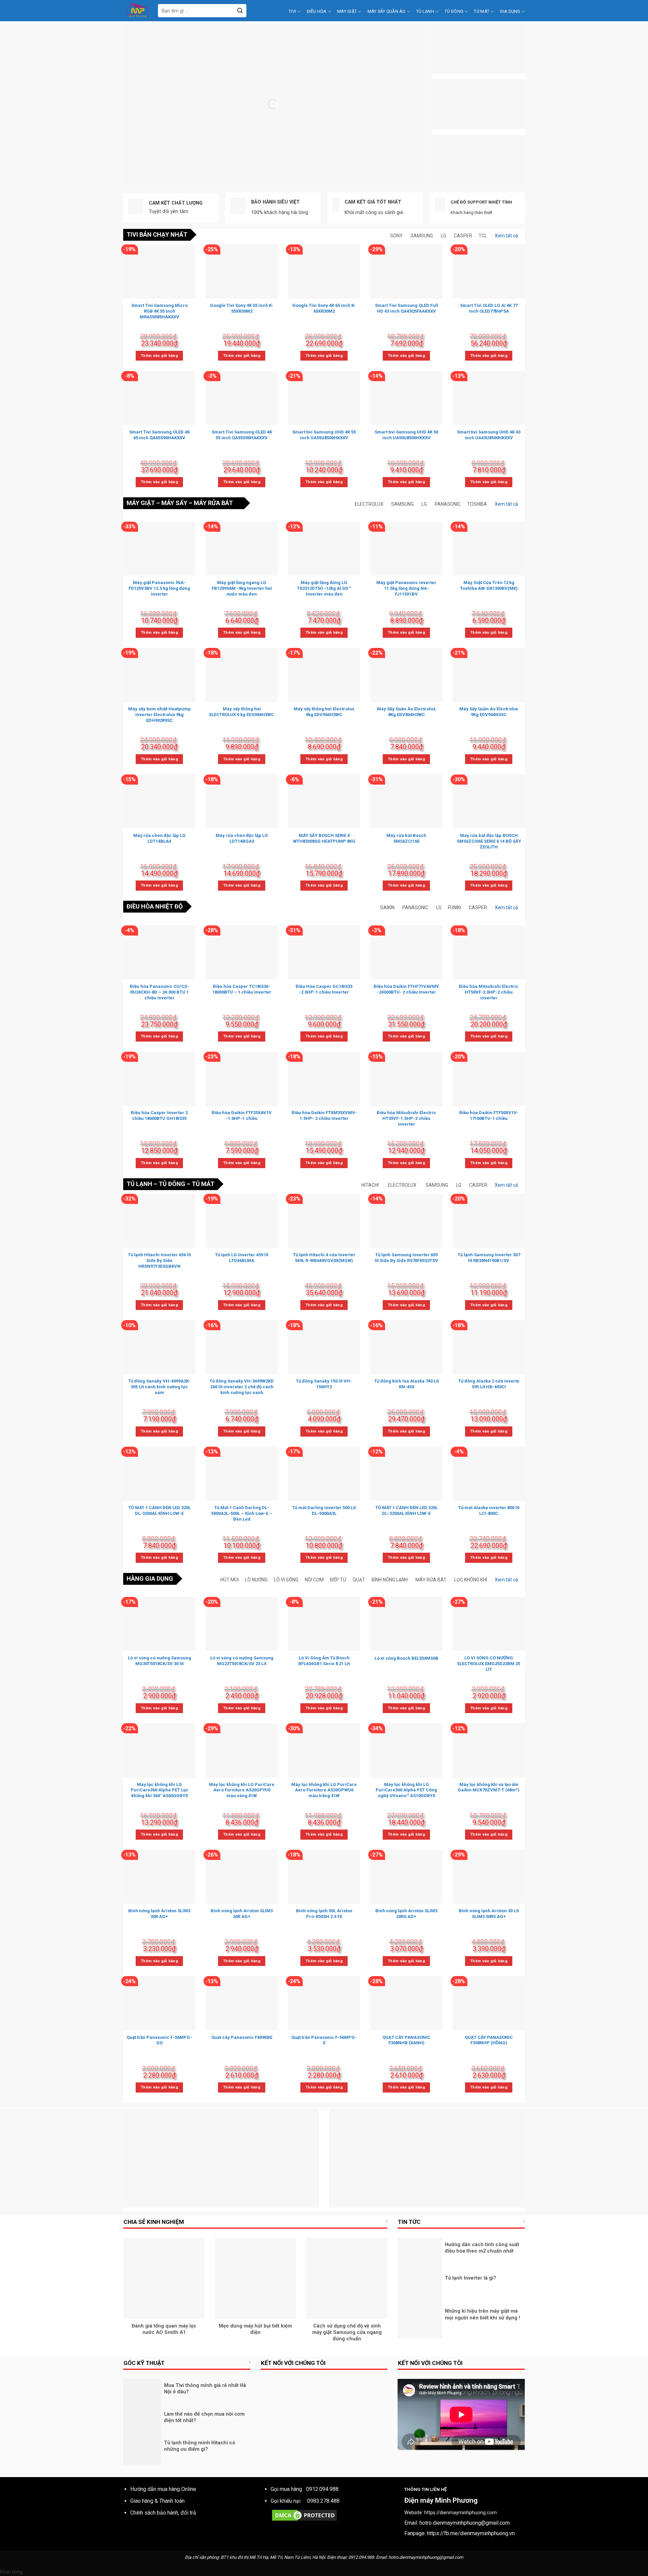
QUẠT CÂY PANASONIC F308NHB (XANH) (406, 2040)
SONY (396, 236)
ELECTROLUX (369, 504)
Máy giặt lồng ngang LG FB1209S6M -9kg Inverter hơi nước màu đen (242, 588)
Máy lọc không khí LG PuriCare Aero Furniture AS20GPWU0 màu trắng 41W (324, 1790)
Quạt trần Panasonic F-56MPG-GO (159, 2040)
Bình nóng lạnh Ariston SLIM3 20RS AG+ (406, 1914)
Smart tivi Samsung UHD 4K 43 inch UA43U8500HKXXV (489, 435)
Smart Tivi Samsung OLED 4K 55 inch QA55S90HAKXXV (242, 435)
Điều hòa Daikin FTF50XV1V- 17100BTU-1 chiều (489, 1115)
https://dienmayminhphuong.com (461, 2513)
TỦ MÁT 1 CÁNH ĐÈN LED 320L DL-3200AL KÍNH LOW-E (159, 1510)
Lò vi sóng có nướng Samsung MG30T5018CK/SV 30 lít (159, 1661)
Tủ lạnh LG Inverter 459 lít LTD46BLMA (242, 1258)
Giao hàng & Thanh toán (157, 2501)
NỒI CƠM (314, 1580)
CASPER (463, 236)
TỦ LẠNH (139, 1184)
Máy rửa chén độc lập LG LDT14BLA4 (159, 838)
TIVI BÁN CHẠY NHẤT (157, 234)
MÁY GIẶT (141, 503)
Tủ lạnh (425, 11)
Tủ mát (482, 11)
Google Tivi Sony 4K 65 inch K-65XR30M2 (324, 308)
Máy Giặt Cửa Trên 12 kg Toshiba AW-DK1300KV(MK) (489, 585)
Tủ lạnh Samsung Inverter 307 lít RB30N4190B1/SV (489, 1258)
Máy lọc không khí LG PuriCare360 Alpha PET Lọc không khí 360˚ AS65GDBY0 (159, 1790)
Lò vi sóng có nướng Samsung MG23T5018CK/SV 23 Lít (242, 1661)
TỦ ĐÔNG (172, 1184)
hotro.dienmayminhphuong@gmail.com (465, 2523)
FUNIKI (454, 908)
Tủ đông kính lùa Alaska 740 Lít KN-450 (407, 1384)
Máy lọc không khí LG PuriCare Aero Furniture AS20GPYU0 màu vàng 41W (242, 1790)
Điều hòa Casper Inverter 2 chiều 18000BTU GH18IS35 (159, 1115)
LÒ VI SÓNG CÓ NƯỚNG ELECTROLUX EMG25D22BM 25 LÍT (489, 1664)
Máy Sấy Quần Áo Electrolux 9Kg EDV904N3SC (489, 712)
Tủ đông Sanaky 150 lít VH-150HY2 (324, 1384)
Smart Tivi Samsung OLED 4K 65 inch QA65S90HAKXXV (159, 435)
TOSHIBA (477, 504)
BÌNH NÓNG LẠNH (390, 1580)
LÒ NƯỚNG (256, 1580)
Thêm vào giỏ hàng (159, 356)
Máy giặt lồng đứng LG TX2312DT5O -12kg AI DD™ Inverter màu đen (324, 588)
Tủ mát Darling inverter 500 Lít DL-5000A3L (324, 1510)
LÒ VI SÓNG (286, 1580)
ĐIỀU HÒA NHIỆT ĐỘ (155, 906)
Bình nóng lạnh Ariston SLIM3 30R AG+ (159, 1914)
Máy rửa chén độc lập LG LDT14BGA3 (242, 838)
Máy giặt (347, 11)
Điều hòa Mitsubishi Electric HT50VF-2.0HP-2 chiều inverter (489, 992)
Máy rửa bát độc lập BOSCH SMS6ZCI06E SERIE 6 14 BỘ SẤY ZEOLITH (489, 841)
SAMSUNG (422, 236)
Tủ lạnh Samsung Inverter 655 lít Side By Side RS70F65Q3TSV (406, 1258)
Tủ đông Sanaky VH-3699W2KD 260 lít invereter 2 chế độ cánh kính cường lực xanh (242, 1387)
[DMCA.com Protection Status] (304, 2515)
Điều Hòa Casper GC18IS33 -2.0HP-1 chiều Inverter (324, 989)
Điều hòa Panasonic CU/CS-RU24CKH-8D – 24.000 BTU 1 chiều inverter (159, 992)
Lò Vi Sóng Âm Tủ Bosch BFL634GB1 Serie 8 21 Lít (324, 1661)
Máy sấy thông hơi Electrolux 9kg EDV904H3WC (324, 712)
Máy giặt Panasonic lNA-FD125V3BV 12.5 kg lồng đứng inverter (159, 588)
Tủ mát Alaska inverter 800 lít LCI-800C (489, 1510)
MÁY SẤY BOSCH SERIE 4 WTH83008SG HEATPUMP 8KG (324, 838)
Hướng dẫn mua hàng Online (163, 2489)
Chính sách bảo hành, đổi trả (163, 2513)
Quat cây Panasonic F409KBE (242, 2037)
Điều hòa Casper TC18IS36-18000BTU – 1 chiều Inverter (242, 989)
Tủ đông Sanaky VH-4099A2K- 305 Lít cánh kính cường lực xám (159, 1387)
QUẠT (359, 1580)
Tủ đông (454, 11)
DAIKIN (387, 908)
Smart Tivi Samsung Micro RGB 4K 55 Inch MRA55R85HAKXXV (159, 311)
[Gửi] (240, 11)
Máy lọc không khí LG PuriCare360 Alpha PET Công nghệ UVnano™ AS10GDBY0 (406, 1790)
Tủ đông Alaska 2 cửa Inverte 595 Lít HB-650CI (489, 1384)
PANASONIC (448, 504)
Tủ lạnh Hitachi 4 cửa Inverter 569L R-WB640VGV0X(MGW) (324, 1258)
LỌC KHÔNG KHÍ (471, 1580)
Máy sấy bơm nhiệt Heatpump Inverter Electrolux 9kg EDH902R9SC (159, 715)
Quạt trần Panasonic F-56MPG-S (324, 2040)
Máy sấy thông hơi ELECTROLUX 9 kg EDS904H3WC (242, 712)
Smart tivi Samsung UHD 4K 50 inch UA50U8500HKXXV (406, 435)
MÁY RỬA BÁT (213, 503)
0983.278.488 (323, 2501)
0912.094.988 (322, 2489)
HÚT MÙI (230, 1580)
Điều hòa (317, 11)
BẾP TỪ (338, 1580)
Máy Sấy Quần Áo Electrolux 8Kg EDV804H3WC (406, 712)
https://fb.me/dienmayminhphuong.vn (471, 2533)
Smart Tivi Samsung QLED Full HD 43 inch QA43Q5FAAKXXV (407, 308)
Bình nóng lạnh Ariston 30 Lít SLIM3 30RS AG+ (489, 1914)
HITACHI (370, 1185)
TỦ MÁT (203, 1184)
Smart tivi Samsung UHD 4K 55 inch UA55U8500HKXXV (324, 435)
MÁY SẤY (174, 503)
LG (443, 236)
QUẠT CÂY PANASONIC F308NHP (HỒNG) (489, 2040)
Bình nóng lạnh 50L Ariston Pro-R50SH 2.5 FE (324, 1914)
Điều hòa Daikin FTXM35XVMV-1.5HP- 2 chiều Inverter (324, 1115)
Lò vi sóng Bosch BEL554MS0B (407, 1658)
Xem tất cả (506, 236)
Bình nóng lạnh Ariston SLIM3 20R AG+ (242, 1914)
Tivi (292, 11)
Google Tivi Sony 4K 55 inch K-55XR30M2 (242, 308)
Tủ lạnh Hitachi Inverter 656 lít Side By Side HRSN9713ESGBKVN (159, 1260)
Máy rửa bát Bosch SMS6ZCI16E (406, 838)
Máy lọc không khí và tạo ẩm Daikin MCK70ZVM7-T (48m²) (489, 1787)
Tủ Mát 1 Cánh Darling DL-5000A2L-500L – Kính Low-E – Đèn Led (242, 1513)
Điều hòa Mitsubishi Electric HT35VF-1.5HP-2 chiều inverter (406, 1118)
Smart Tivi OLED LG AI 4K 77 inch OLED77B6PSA (489, 308)
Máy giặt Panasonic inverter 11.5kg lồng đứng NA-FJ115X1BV (406, 588)
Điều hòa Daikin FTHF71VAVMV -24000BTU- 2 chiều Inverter (406, 989)
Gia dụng (510, 11)
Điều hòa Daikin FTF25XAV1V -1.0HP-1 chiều (242, 1115)
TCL (483, 236)
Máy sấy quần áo (387, 11)
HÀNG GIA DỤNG (150, 1579)
